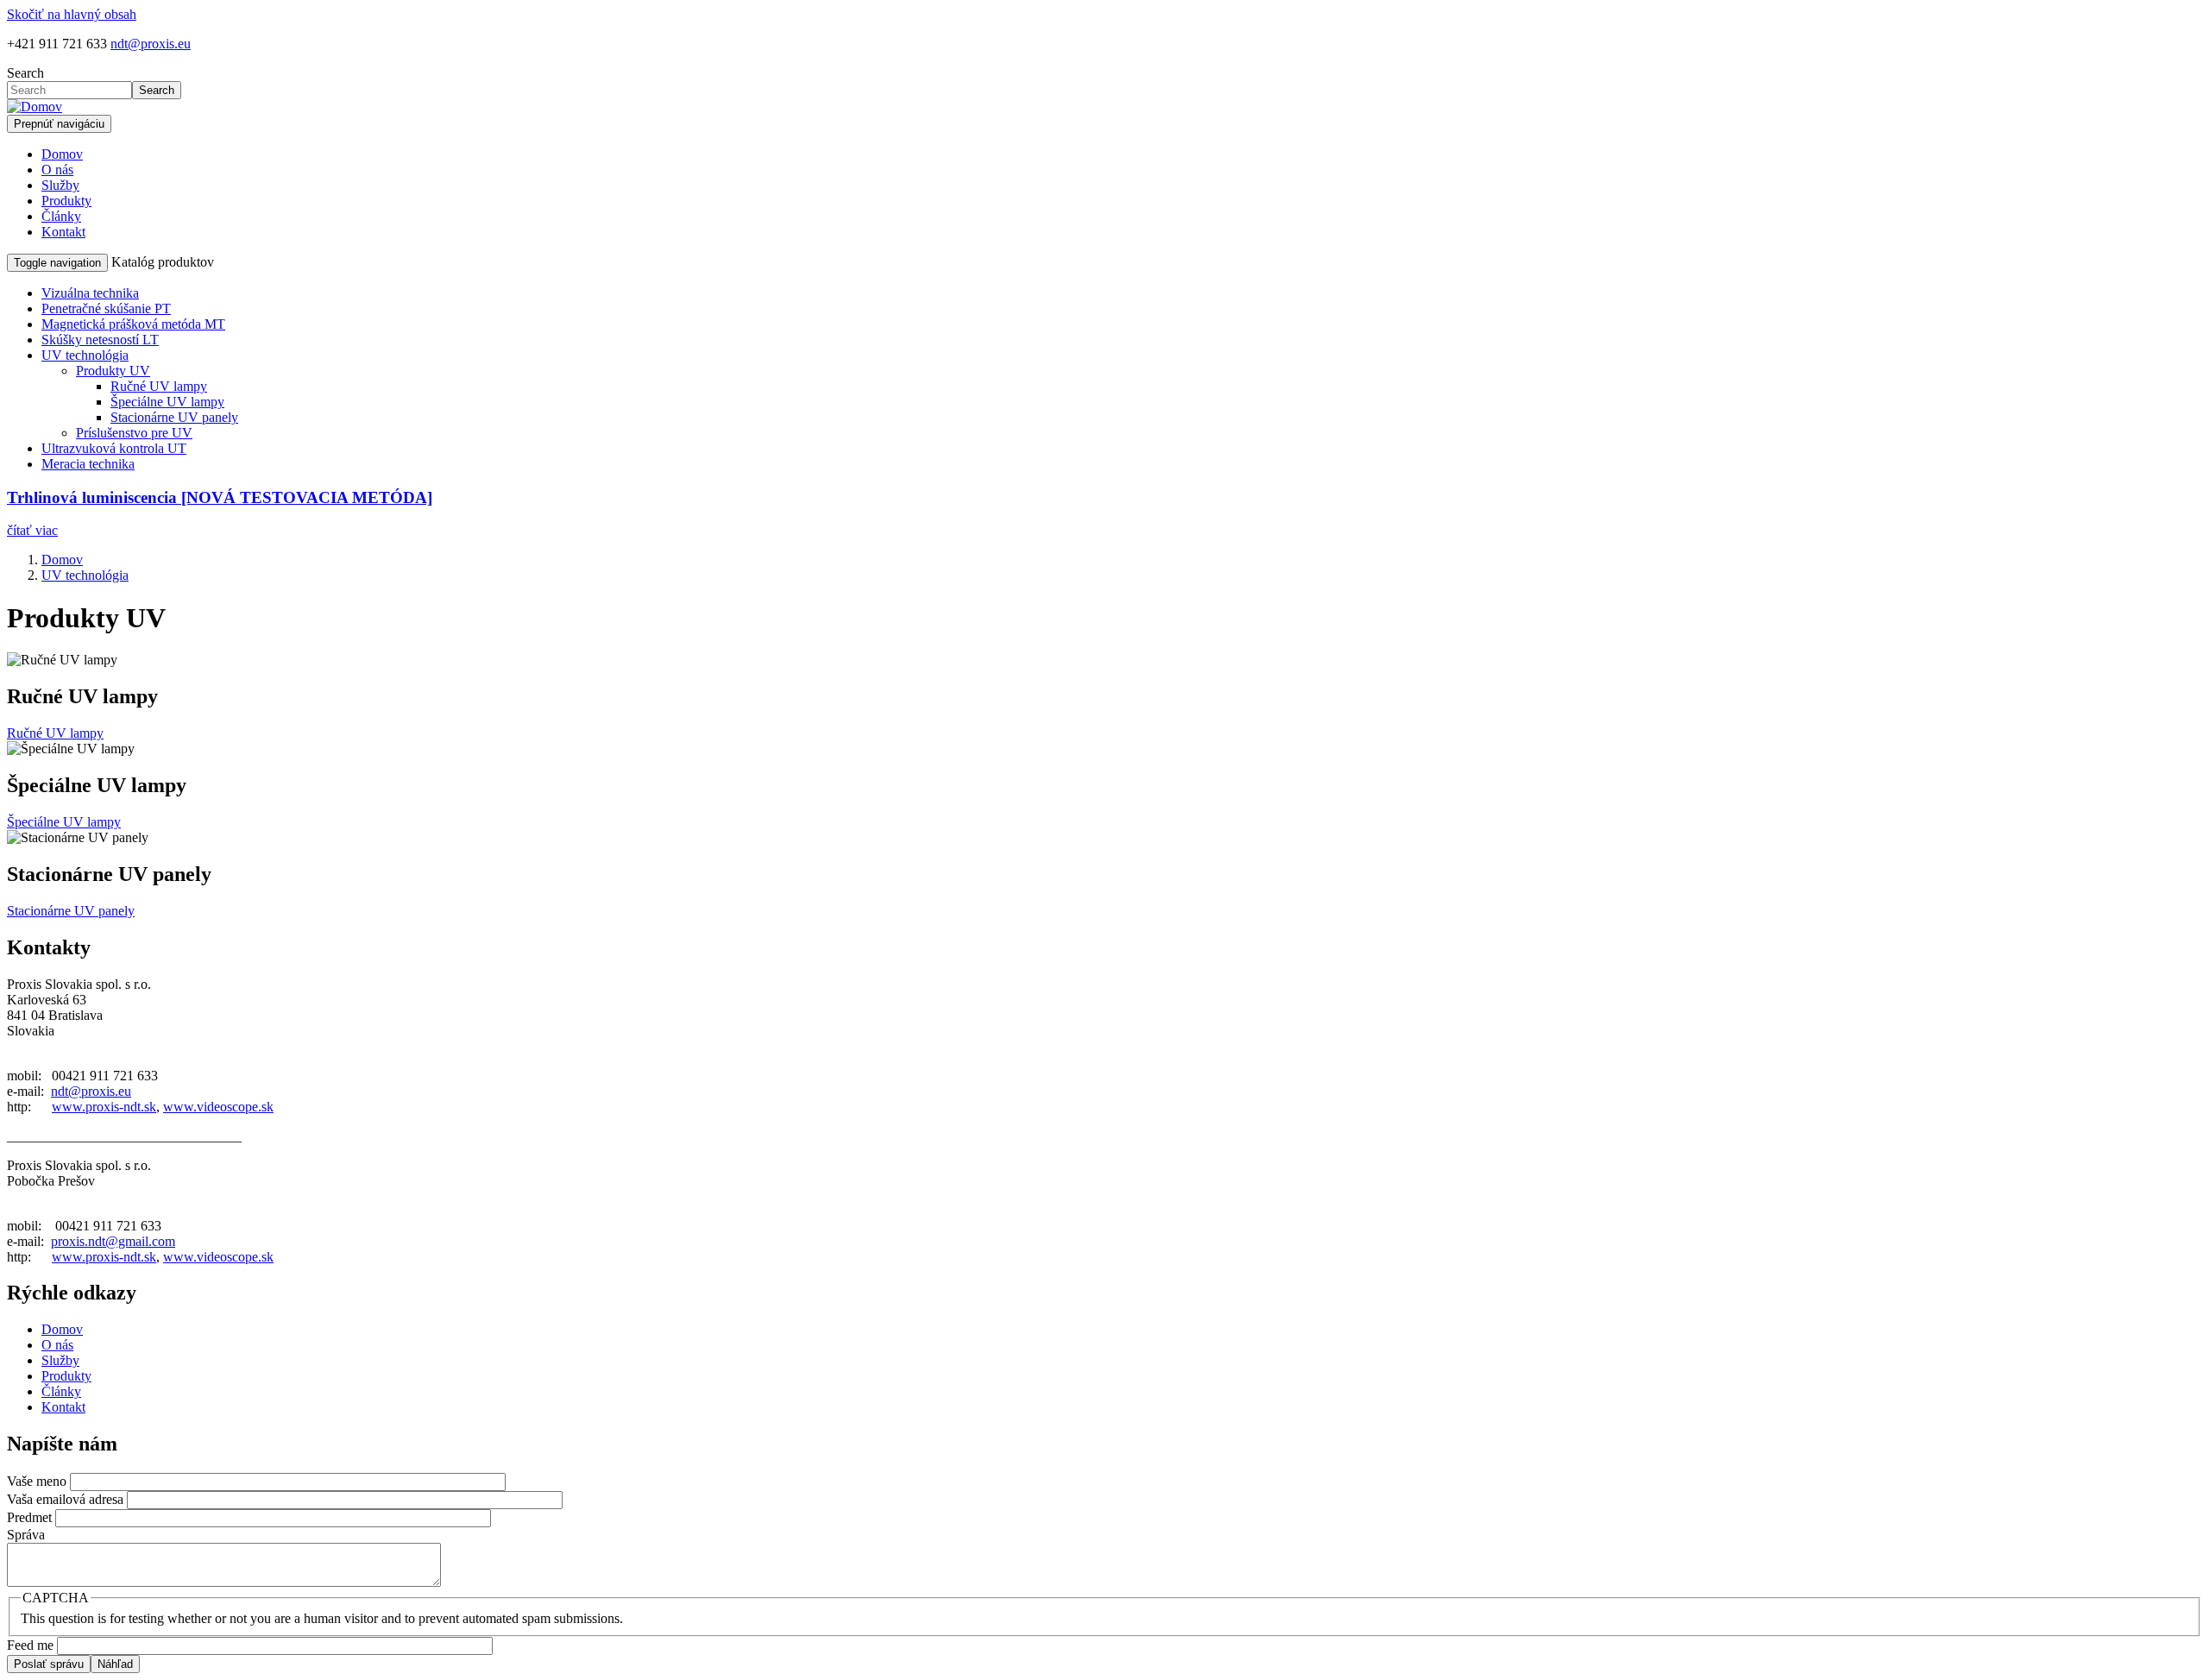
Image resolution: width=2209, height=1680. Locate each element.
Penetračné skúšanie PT (106, 308)
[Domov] (35, 107)
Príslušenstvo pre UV (134, 433)
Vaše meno (37, 1481)
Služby (60, 185)
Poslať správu (49, 1664)
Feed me (30, 1645)
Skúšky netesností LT (100, 340)
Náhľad (115, 1664)
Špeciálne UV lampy (167, 402)
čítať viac (32, 530)
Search (25, 73)
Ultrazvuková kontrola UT (114, 448)
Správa (26, 1535)
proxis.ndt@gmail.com (113, 1241)
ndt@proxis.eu (151, 44)
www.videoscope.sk (218, 1107)
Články (61, 216)
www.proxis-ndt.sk (104, 1107)
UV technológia (85, 355)
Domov (62, 154)
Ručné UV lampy (159, 386)
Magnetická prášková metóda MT (133, 324)
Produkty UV (113, 371)
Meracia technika (88, 464)
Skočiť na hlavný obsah (72, 14)
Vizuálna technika (90, 293)
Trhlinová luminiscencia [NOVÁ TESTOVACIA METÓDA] (220, 497)
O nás (57, 170)
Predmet (29, 1517)
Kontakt (63, 232)
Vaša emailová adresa (65, 1499)
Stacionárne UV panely (174, 417)
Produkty (66, 201)
